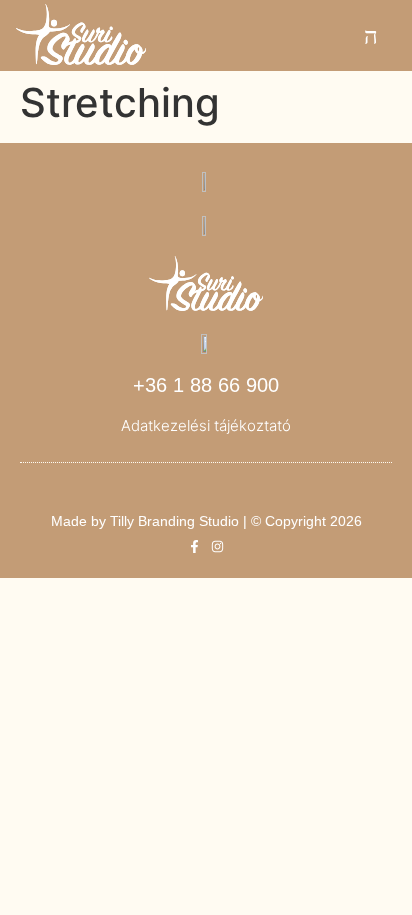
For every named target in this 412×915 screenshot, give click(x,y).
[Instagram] (217, 546)
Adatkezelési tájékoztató (206, 425)
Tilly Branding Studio (174, 521)
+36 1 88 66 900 (206, 385)
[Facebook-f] (194, 546)
